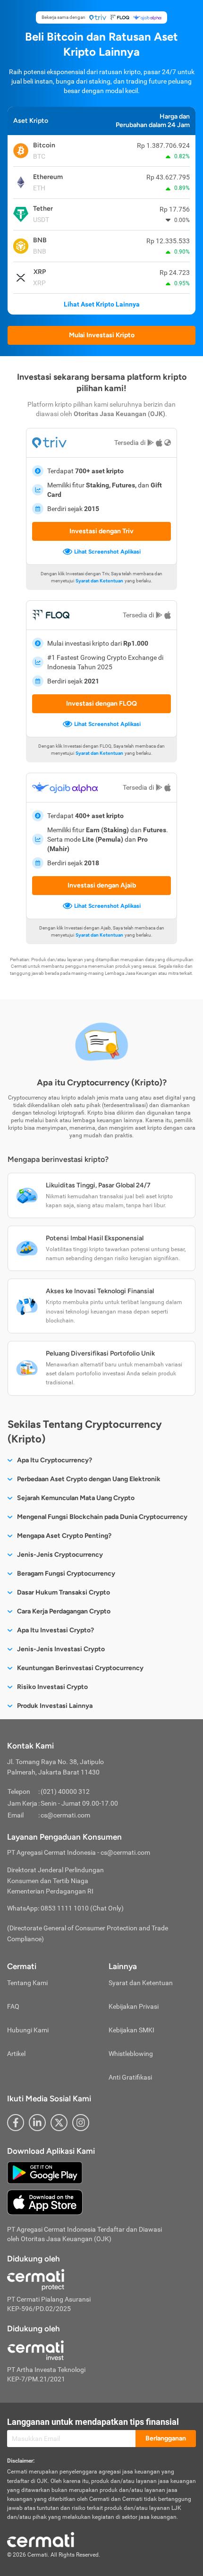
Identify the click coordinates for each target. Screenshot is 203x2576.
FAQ (13, 2006)
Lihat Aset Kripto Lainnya (102, 304)
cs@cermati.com (65, 1815)
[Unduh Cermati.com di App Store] (45, 2202)
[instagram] (81, 2123)
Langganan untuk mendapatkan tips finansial (93, 2422)
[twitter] (59, 2123)
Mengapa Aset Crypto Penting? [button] (64, 1536)
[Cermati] (41, 2539)
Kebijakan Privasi (134, 2006)
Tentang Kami (27, 1983)
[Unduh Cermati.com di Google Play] (45, 2172)
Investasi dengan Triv (101, 531)
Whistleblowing (131, 2054)
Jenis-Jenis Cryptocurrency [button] (60, 1555)
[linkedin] (37, 2123)
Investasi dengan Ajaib (102, 885)
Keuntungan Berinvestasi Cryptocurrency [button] (80, 1668)
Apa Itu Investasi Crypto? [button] (55, 1630)
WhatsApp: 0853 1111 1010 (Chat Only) (65, 1908)
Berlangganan (166, 2438)
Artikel (16, 2054)
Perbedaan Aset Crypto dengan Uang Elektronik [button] (89, 1479)
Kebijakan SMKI (131, 2030)
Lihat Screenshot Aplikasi (107, 552)
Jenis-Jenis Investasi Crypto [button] (61, 1649)
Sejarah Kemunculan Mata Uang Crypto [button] (76, 1498)
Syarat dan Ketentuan (99, 581)
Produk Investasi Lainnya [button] (55, 1706)
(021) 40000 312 (65, 1791)
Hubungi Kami (28, 2030)
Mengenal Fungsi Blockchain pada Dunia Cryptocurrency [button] (102, 1517)
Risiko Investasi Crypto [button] (52, 1687)
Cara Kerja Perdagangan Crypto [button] (64, 1611)
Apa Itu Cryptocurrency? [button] (55, 1460)
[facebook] (16, 2123)
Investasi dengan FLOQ (101, 704)
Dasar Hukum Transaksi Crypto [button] (63, 1592)
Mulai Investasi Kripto (102, 335)
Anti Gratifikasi (130, 2077)
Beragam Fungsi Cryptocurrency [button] (66, 1574)
